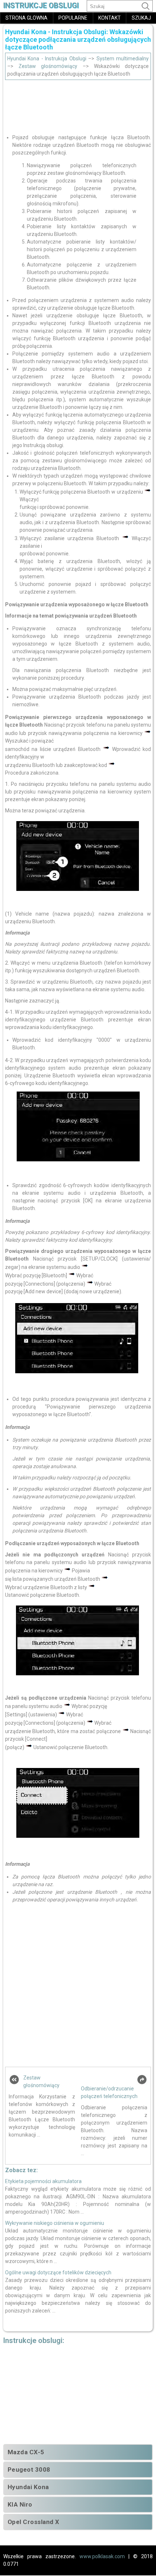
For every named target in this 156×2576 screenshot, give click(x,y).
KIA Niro (20, 2504)
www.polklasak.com (102, 2556)
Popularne (73, 18)
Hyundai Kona (28, 2487)
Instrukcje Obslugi (41, 6)
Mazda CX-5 (26, 2452)
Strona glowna (26, 18)
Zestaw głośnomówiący (48, 66)
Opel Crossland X (34, 2522)
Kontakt (110, 18)
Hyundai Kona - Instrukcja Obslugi (47, 59)
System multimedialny (123, 59)
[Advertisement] (78, 104)
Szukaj (141, 18)
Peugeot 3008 (29, 2469)
